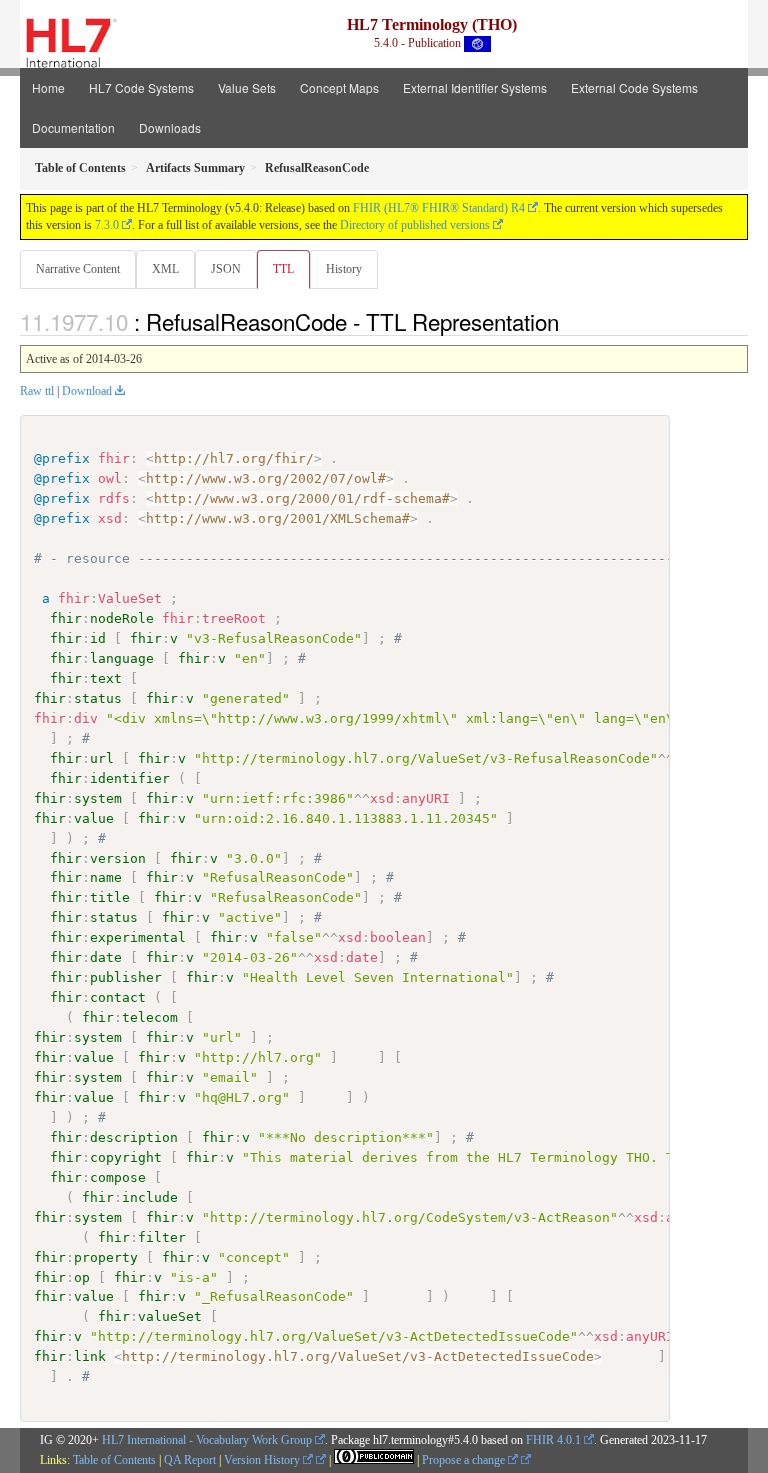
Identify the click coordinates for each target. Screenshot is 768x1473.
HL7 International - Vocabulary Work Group (207, 1440)
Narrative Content (78, 269)
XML (165, 269)
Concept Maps (339, 87)
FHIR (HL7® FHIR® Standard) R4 (439, 208)
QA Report (190, 1460)
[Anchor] (570, 321)
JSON (226, 269)
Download (87, 391)
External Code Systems (634, 87)
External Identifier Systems (475, 87)
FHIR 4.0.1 (553, 1440)
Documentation (73, 127)
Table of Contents (114, 1460)
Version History (263, 1460)
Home (48, 87)
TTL (283, 269)
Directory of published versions (415, 225)
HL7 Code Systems (141, 87)
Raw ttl (37, 391)
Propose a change (465, 1460)
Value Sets (247, 87)
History (344, 269)
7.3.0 (107, 225)
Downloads (170, 127)
